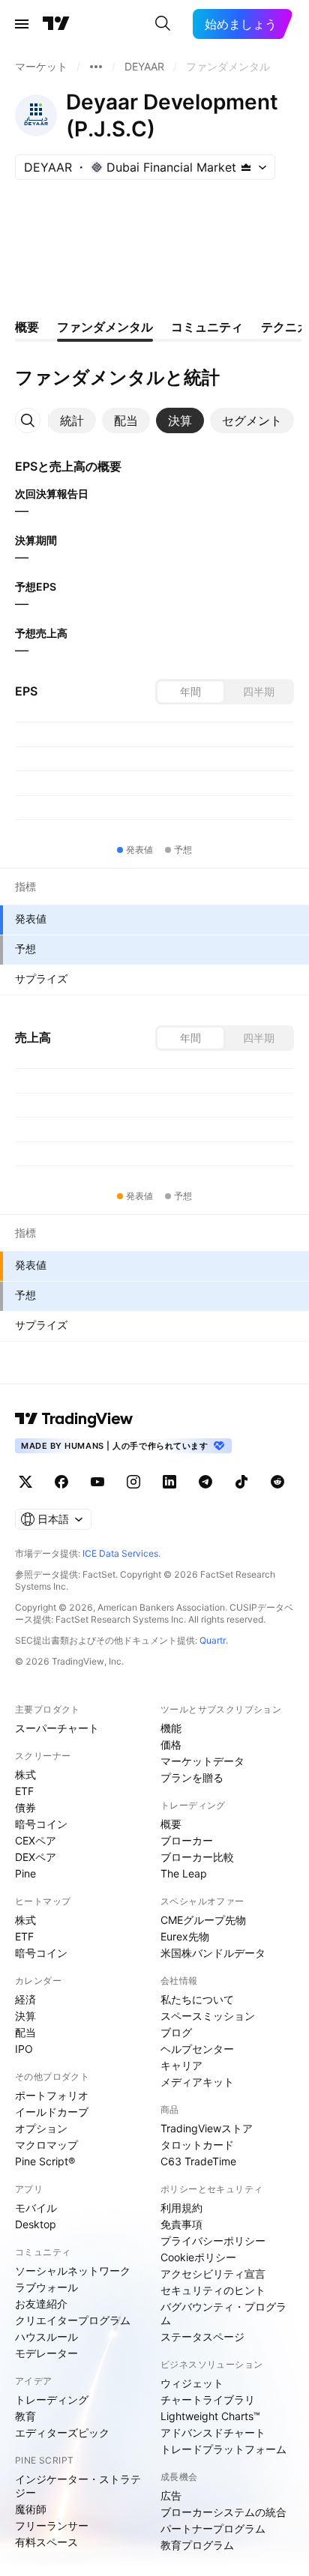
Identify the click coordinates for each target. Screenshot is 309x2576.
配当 (25, 2032)
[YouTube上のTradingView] (97, 1482)
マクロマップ (46, 2145)
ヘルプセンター (197, 2049)
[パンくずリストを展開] (96, 67)
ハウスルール (46, 2337)
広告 (171, 2495)
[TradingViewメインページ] (74, 1419)
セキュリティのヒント (213, 2290)
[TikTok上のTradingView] (241, 1482)
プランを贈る (192, 1777)
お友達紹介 (41, 2304)
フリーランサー (52, 2525)
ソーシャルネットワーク (73, 2271)
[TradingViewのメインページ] (56, 24)
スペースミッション (208, 2016)
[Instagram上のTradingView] (133, 1482)
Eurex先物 (185, 1936)
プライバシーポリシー (213, 2241)
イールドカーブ (52, 2112)
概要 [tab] (27, 327)
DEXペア (36, 1857)
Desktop (36, 2224)
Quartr (213, 1640)
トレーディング (52, 2399)
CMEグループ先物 (203, 1920)
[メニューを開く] (22, 24)
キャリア (181, 2065)
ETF (24, 1791)
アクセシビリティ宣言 (213, 2274)
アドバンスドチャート (213, 2432)
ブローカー (187, 1840)
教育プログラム (197, 2545)
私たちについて (197, 1999)
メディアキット (197, 2082)
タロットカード (197, 2145)
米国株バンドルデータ (213, 1953)
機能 (171, 1728)
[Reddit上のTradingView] (277, 1482)
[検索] (163, 24)
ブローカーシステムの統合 (223, 2512)
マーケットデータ (202, 1761)
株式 (25, 1774)
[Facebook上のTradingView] (61, 1482)
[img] (246, 167)
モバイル (36, 2208)
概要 (171, 1824)
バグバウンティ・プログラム (223, 2313)
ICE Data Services (120, 1553)
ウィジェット (192, 2383)
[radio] (190, 692)
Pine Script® (45, 2161)
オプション (41, 2128)
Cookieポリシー (198, 2257)
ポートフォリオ (52, 2095)
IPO (24, 2049)
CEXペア (36, 1840)
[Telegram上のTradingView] (205, 1482)
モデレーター (46, 2353)
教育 (25, 2416)
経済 (25, 1999)
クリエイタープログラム (73, 2320)
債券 (25, 1807)
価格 (171, 1744)
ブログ (176, 2032)
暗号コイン (41, 1824)
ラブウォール (46, 2287)
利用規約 (181, 2208)
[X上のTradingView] (25, 1482)
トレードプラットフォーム (223, 2449)
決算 (25, 2016)
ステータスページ (202, 2337)
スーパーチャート (57, 1728)
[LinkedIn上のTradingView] (169, 1482)
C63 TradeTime (198, 2161)
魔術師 (31, 2509)
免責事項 (181, 2224)
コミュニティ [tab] (207, 327)
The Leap (184, 1873)
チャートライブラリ (208, 2399)
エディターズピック (62, 2432)
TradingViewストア (207, 2128)
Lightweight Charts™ (210, 2416)
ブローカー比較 (197, 1857)
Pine (25, 1873)
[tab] (72, 420)
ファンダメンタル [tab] (105, 327)
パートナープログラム (213, 2528)
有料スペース (46, 2542)
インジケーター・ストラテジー (78, 2486)
